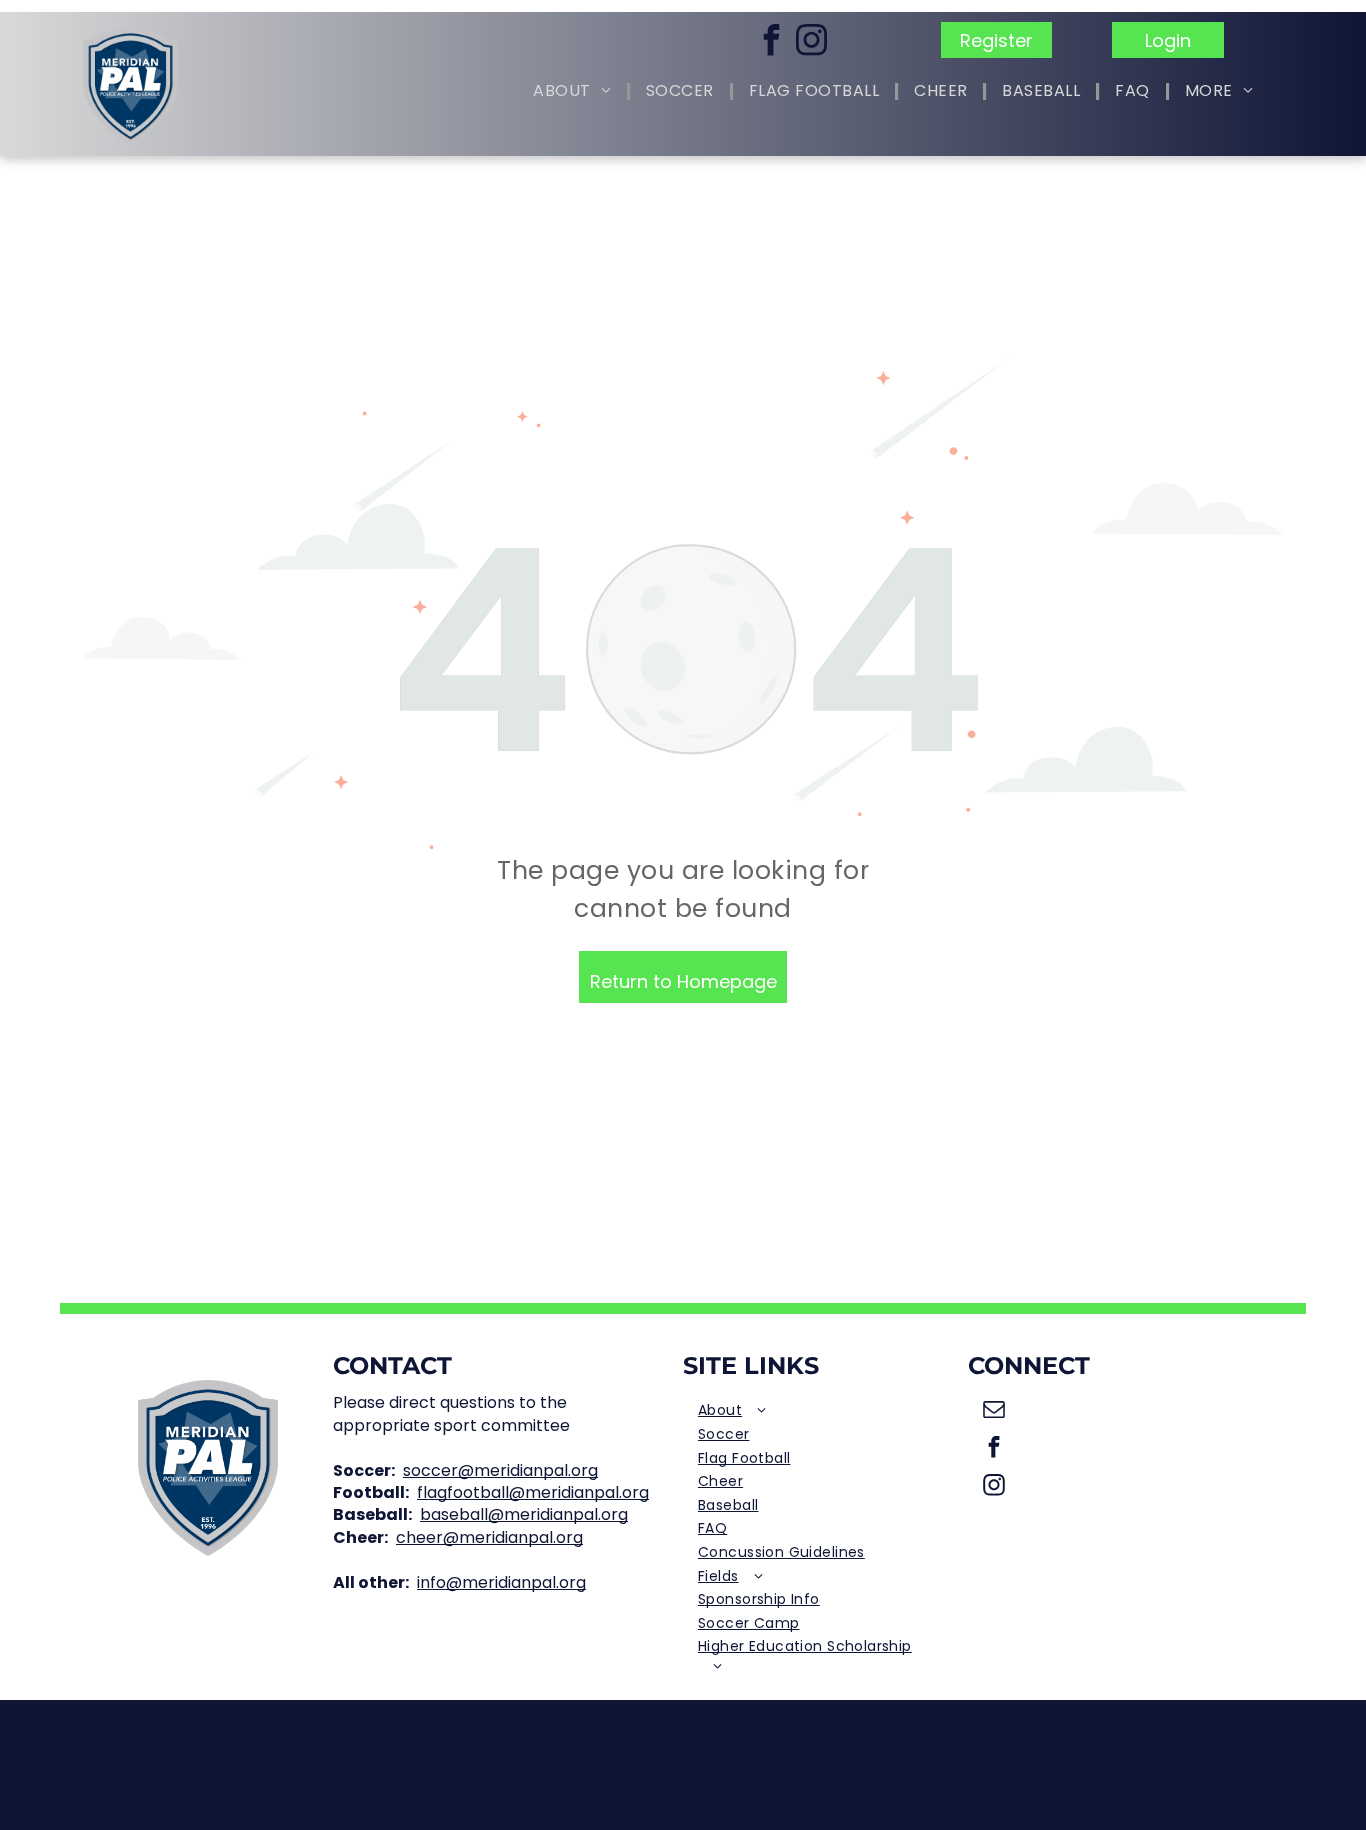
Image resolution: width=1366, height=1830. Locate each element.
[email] (994, 1411)
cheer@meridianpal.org (489, 1537)
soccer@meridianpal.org (500, 1470)
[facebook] (772, 42)
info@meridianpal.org (501, 1582)
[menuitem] (574, 91)
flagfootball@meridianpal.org (533, 1492)
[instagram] (812, 42)
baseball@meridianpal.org (524, 1514)
